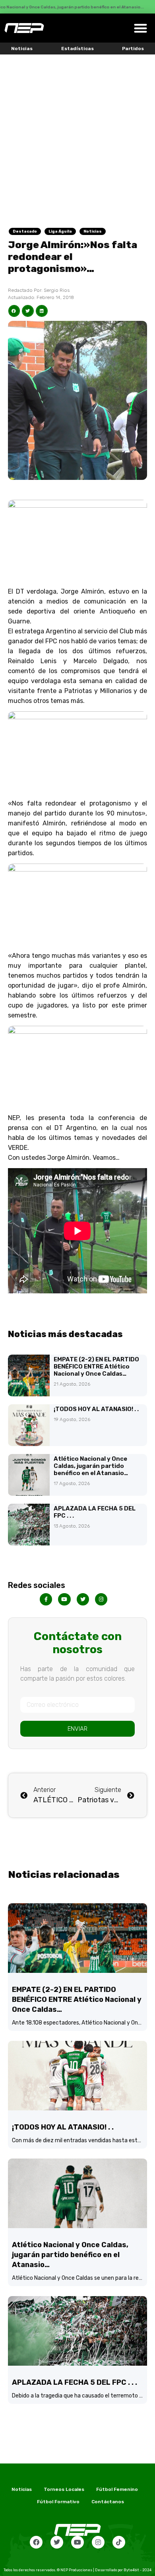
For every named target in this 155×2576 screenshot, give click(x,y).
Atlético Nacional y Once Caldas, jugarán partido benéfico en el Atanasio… (91, 1466)
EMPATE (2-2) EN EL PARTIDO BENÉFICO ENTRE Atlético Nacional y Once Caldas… (96, 1367)
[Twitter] (57, 2542)
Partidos (133, 49)
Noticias (22, 49)
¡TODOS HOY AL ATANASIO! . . (96, 1409)
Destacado (25, 231)
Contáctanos (108, 2502)
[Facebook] (36, 2542)
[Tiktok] (119, 2542)
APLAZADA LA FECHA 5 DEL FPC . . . (75, 2382)
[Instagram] (98, 2542)
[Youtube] (77, 2542)
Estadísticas (77, 49)
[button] (141, 28)
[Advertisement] (77, 136)
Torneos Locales (64, 2489)
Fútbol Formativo (58, 2502)
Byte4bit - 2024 (138, 2570)
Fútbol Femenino (117, 2489)
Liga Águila (60, 231)
